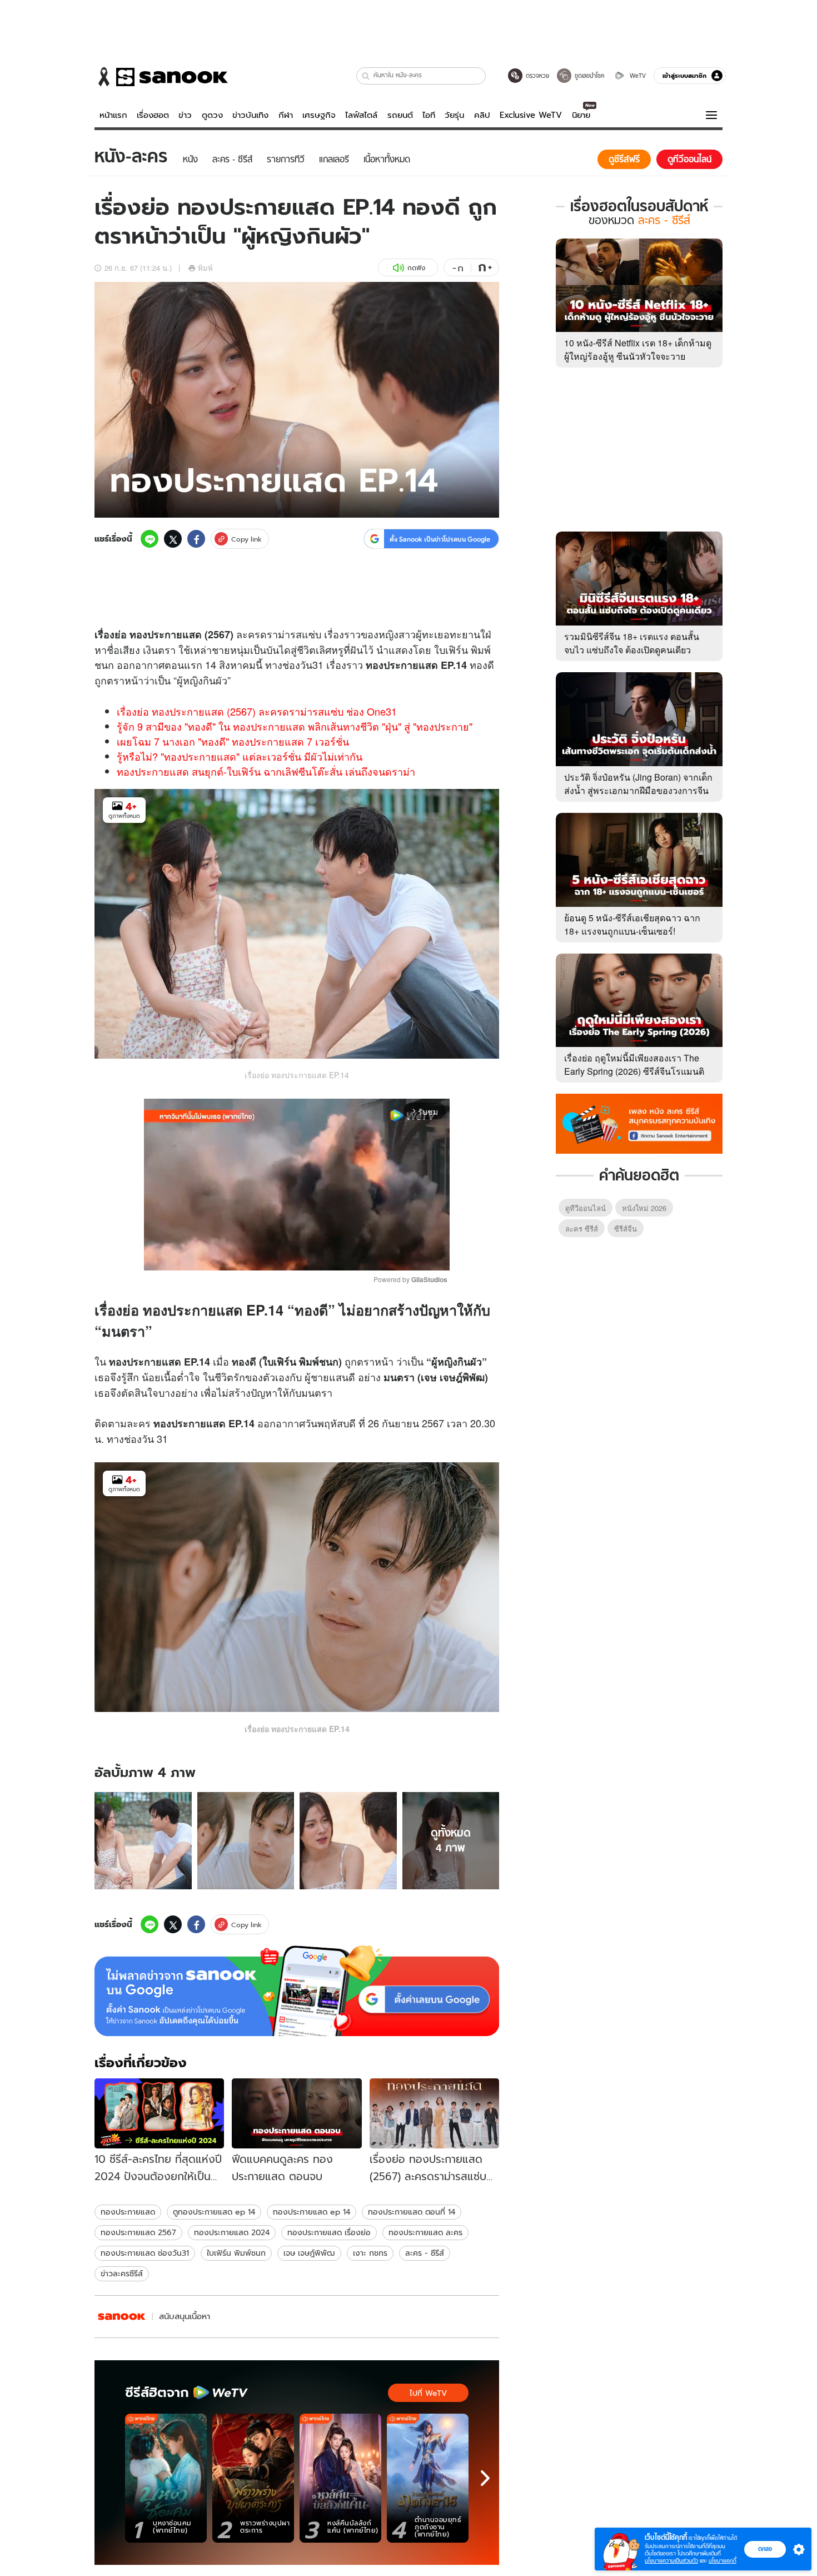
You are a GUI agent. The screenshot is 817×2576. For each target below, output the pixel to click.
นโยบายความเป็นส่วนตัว (671, 2561)
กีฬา (286, 115)
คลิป (482, 115)
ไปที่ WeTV (428, 2393)
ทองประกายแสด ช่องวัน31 (145, 2253)
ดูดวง (212, 115)
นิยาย (581, 115)
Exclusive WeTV (531, 115)
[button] (366, 76)
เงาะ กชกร (370, 2253)
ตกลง (765, 2549)
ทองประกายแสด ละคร (425, 2232)
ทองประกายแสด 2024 (232, 2232)
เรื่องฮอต (153, 115)
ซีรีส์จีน (626, 1229)
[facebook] (196, 539)
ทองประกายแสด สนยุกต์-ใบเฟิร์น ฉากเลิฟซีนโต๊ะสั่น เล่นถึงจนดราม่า (266, 771)
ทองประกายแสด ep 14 (312, 2212)
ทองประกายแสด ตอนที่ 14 (412, 2212)
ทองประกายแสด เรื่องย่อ (329, 2232)
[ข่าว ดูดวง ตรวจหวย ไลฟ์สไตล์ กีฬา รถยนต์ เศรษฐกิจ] (161, 77)
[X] (173, 539)
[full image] (143, 1841)
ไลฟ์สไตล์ (361, 115)
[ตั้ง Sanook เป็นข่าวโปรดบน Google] (297, 1991)
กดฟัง (416, 268)
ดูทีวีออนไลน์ (586, 1208)
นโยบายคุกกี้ (723, 2561)
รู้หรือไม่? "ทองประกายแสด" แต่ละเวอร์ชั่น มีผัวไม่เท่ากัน (240, 756)
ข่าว (185, 115)
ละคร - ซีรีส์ (425, 2253)
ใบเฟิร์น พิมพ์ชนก (236, 2253)
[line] (150, 539)
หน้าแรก (113, 115)
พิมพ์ (205, 268)
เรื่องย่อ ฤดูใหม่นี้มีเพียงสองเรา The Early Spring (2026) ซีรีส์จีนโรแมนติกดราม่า (634, 1071)
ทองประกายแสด (128, 2212)
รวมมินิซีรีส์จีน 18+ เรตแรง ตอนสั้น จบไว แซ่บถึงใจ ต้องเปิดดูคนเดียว (632, 643)
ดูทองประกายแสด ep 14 (214, 2212)
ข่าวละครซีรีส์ (122, 2274)
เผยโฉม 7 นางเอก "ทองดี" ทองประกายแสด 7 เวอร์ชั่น (233, 741)
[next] (485, 2478)
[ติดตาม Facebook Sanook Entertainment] (639, 1123)
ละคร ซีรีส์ (582, 1229)
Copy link (246, 539)
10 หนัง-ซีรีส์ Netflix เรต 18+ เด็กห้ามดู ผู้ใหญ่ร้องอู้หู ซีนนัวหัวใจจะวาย (638, 349)
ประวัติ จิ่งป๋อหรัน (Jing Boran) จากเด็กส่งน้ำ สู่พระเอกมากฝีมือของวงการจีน (638, 784)
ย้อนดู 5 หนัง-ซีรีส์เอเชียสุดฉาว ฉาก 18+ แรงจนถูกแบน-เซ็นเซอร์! (632, 924)
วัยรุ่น (454, 115)
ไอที (429, 115)
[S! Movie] (122, 2317)
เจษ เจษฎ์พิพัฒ (309, 2253)
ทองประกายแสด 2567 (138, 2232)
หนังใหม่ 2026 (644, 1208)
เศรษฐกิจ (319, 115)
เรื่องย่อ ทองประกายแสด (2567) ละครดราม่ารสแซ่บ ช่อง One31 (257, 711)
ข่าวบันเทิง (250, 115)
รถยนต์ (400, 115)
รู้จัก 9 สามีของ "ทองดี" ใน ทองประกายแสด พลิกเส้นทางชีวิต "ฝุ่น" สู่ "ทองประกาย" (295, 726)
